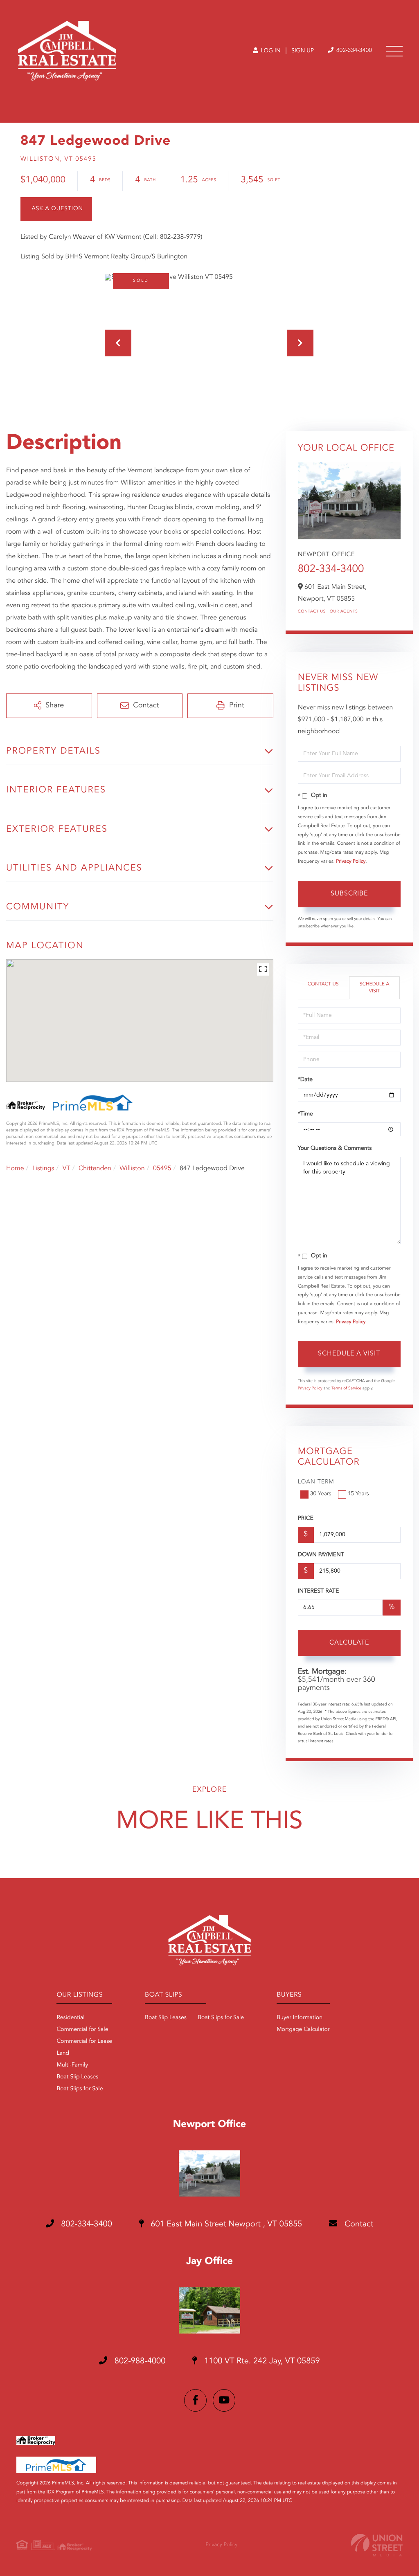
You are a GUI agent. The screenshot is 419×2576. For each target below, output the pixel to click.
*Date (305, 1080)
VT (66, 1169)
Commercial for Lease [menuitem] (84, 2042)
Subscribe (349, 894)
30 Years (321, 1494)
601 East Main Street (225, 2224)
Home (15, 1169)
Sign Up (303, 51)
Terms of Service (346, 1389)
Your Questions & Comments (335, 1149)
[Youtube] (224, 2400)
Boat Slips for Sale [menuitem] (80, 2089)
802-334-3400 (353, 51)
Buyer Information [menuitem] (300, 2018)
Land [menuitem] (63, 2053)
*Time (305, 1114)
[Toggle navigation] (394, 51)
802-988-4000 (139, 2361)
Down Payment (321, 1555)
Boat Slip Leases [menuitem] (77, 2077)
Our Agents (344, 612)
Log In (270, 51)
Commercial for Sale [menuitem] (82, 2030)
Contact (358, 2224)
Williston (132, 1169)
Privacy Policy (351, 862)
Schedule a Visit (375, 988)
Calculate (349, 1643)
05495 (162, 1169)
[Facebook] (195, 2400)
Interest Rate (319, 1591)
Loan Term (316, 1482)
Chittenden (95, 1169)
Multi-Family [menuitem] (72, 2065)
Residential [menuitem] (70, 2018)
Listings (43, 1169)
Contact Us (312, 612)
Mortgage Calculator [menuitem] (303, 2030)
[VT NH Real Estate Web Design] (377, 2545)
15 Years (358, 1494)
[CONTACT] (56, 209)
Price (306, 1519)
